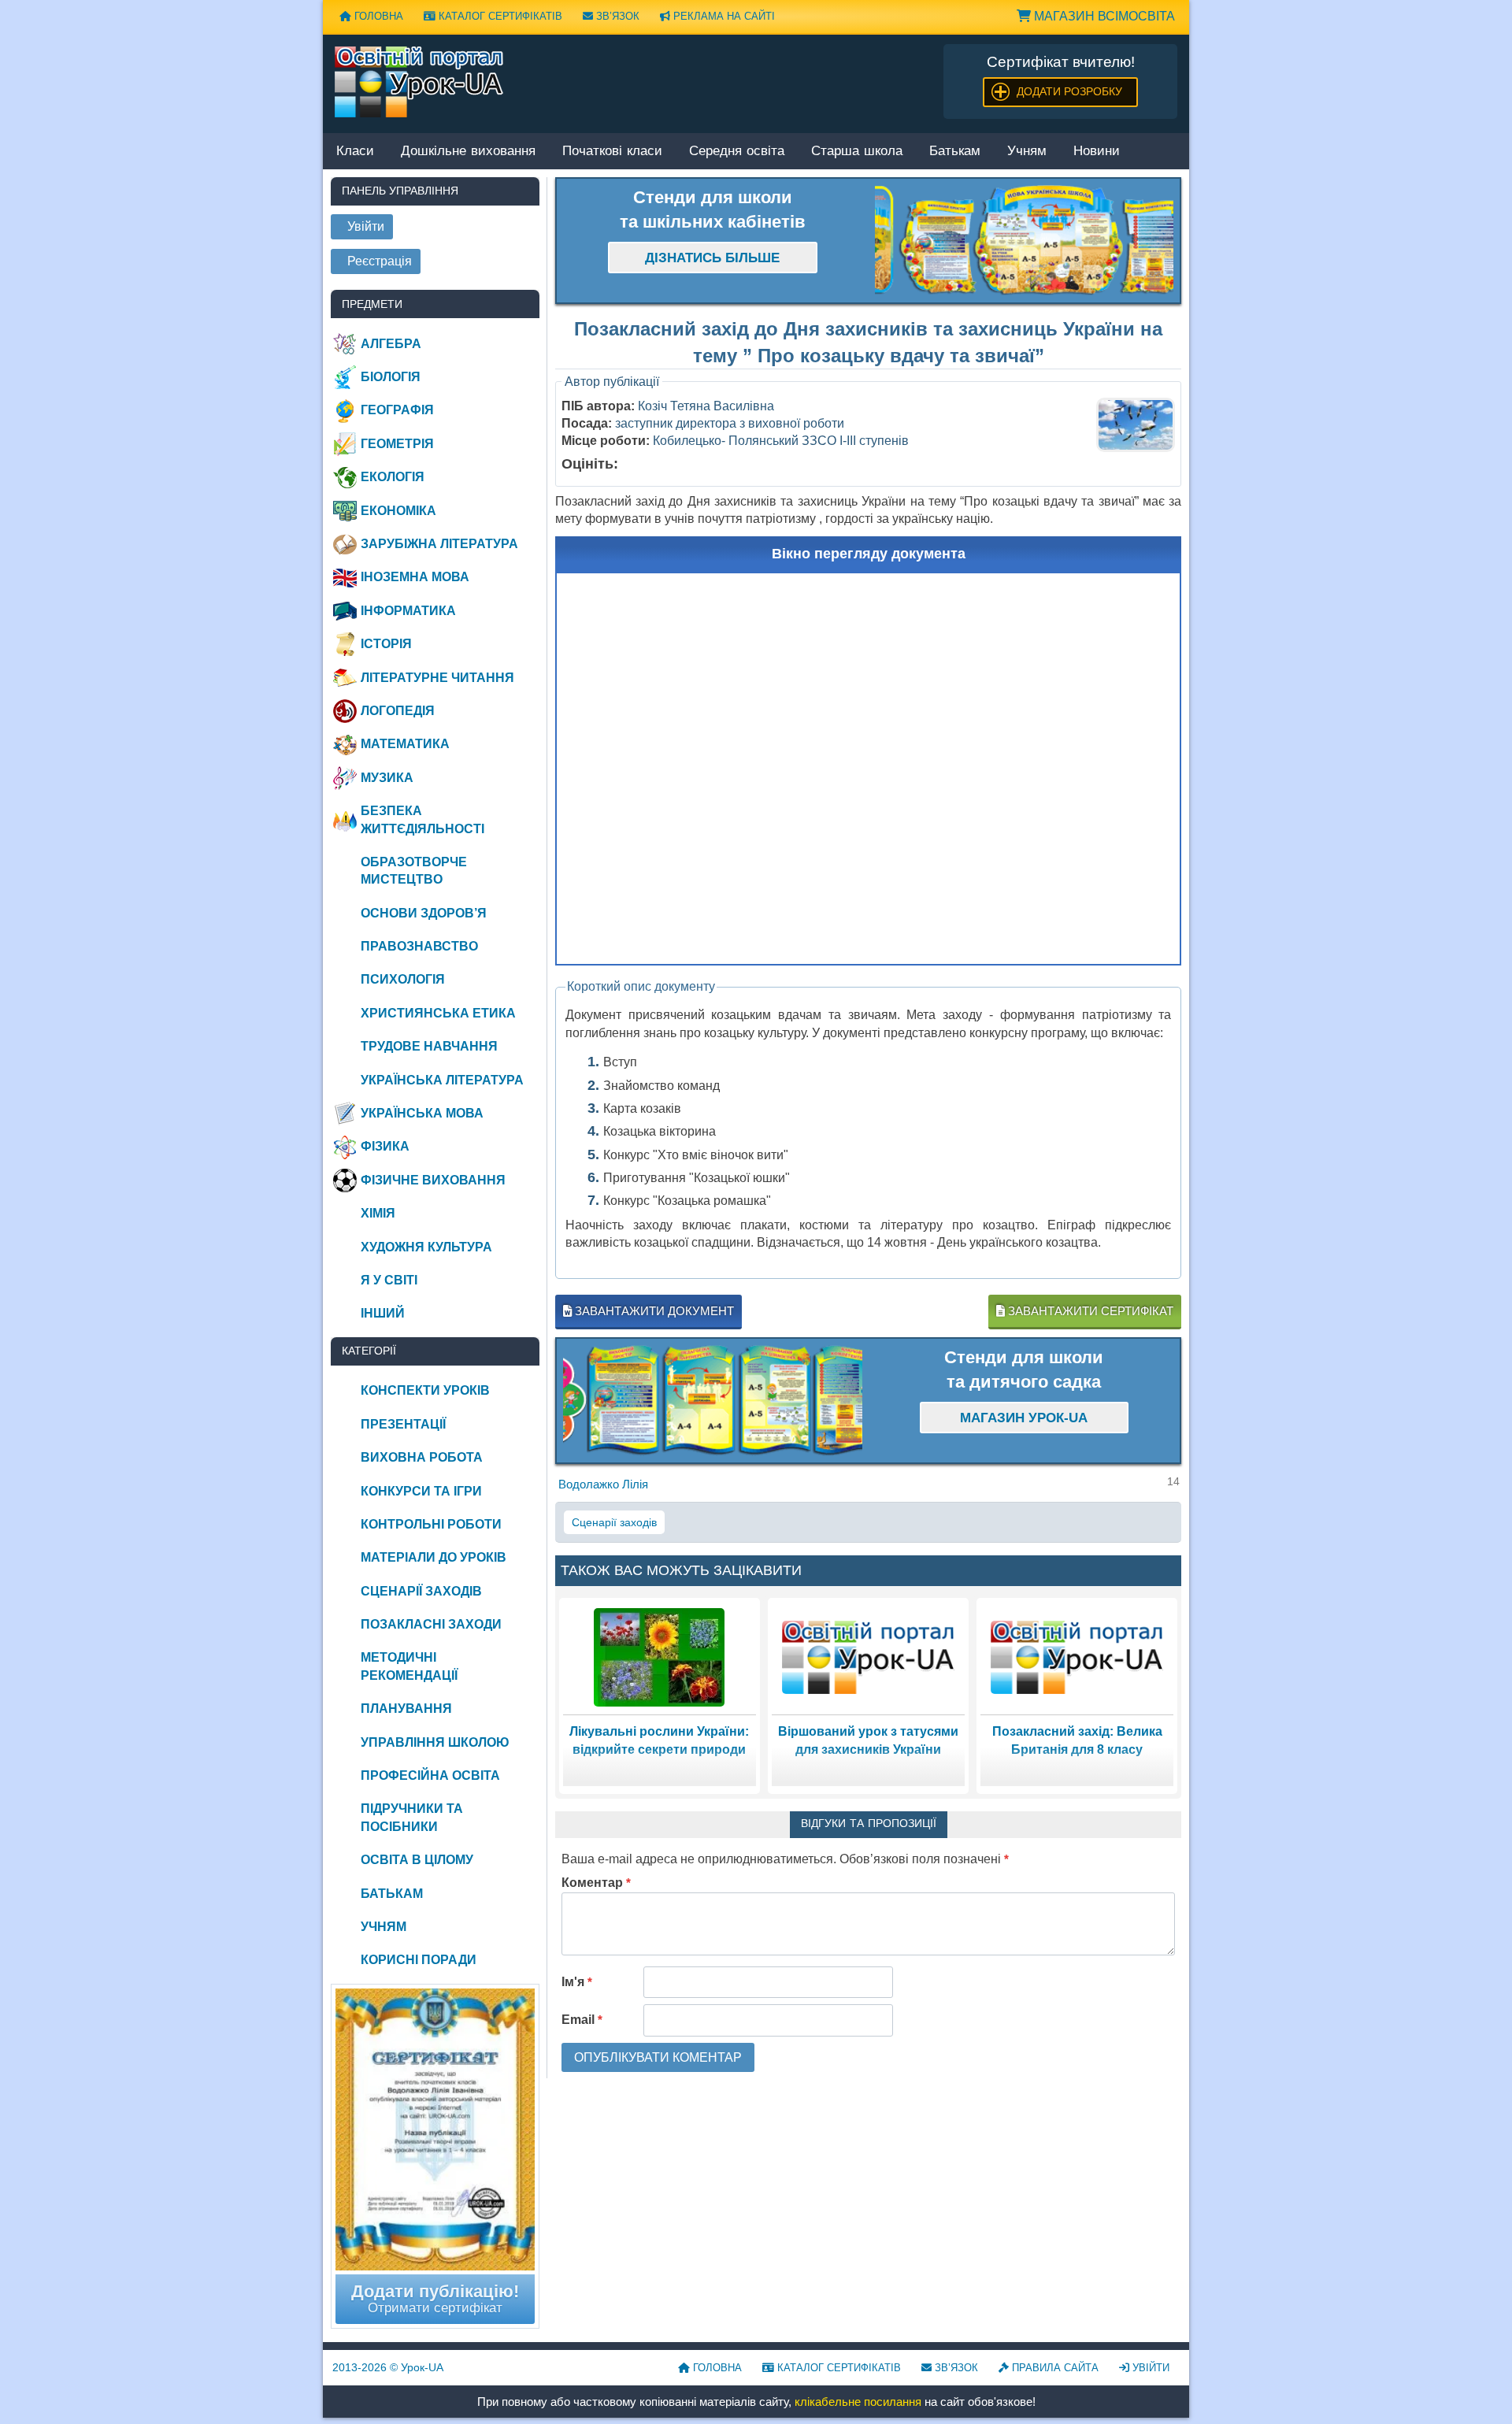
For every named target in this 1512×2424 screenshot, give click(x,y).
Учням (1027, 152)
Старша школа (857, 152)
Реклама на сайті (723, 16)
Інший (383, 1313)
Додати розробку (1069, 91)
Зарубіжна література (439, 544)
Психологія (403, 979)
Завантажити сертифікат (1089, 1311)
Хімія (378, 1213)
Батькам (955, 152)
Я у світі (389, 1280)
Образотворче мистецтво (414, 871)
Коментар (596, 1883)
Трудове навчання (429, 1046)
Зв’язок (616, 16)
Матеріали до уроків (434, 1557)
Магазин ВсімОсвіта (1103, 16)
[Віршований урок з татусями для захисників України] (869, 1657)
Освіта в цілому (417, 1860)
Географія (397, 410)
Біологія (391, 377)
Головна (377, 16)
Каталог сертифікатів (499, 16)
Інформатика (408, 611)
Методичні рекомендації (409, 1666)
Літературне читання (437, 678)
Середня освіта (737, 152)
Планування (406, 1709)
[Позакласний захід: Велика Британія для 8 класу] (1077, 1657)
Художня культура (426, 1247)
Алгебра (391, 344)
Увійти (1149, 2368)
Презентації (403, 1424)
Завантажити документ (653, 1311)
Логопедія (398, 711)
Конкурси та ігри (421, 1491)
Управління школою (435, 1742)
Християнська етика (438, 1013)
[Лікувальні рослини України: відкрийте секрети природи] (659, 1657)
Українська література (442, 1080)
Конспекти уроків (425, 1390)
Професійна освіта (430, 1775)
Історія (386, 644)
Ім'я (577, 1982)
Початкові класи (612, 152)
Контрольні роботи (431, 1524)
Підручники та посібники (412, 1817)
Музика (387, 778)
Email (582, 2020)
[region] (1025, 241)
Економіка (398, 511)
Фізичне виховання (433, 1180)
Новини (1097, 152)
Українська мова (422, 1113)
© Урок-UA (388, 2367)
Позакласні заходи (431, 1624)
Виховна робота (422, 1457)
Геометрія (397, 444)
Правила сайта (1054, 2368)
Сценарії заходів (614, 1522)
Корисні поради (419, 1960)
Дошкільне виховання (468, 152)
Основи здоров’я (424, 913)
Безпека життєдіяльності (422, 819)
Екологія (393, 477)
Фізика (385, 1146)
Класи (355, 152)
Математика (405, 744)
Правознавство (419, 946)
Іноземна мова (415, 577)
